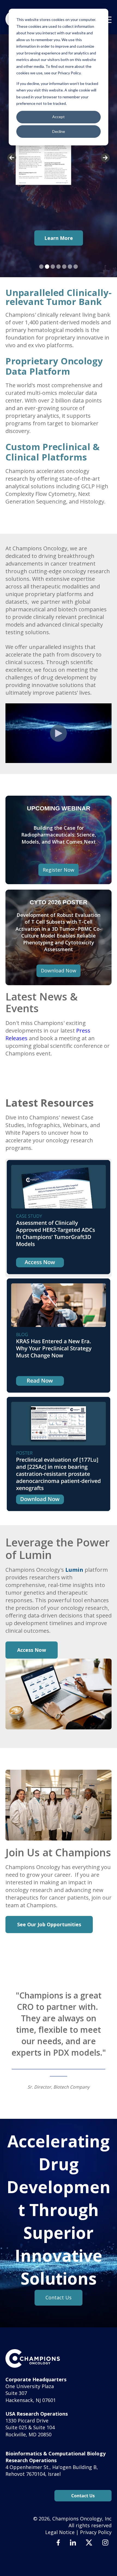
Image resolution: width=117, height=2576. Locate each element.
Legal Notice (60, 2532)
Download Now (59, 970)
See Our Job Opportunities (49, 1924)
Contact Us (59, 2297)
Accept (59, 117)
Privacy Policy (96, 2532)
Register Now (59, 870)
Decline (59, 131)
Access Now (32, 1650)
